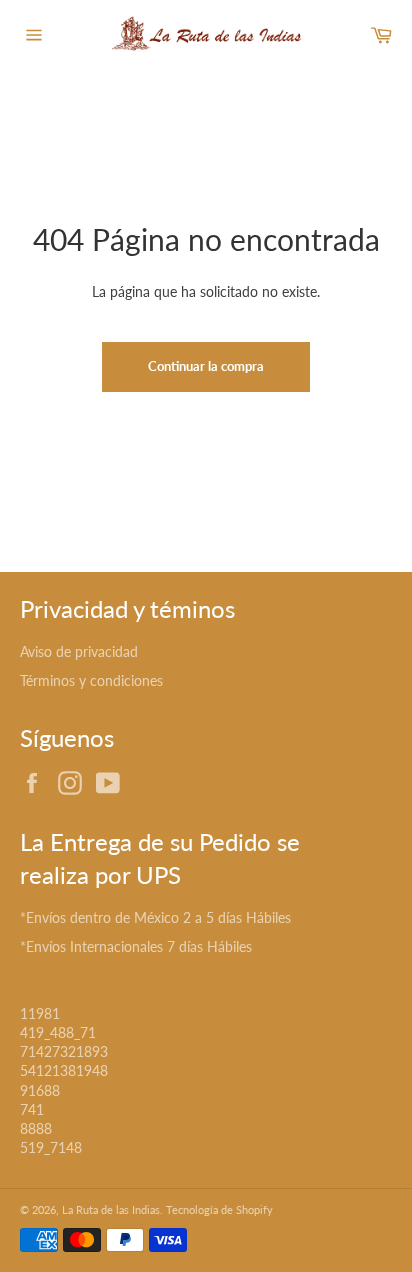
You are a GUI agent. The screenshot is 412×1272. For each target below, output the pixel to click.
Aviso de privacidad (79, 651)
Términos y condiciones (91, 680)
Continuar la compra (206, 366)
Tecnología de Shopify (219, 1209)
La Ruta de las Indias (111, 1209)
